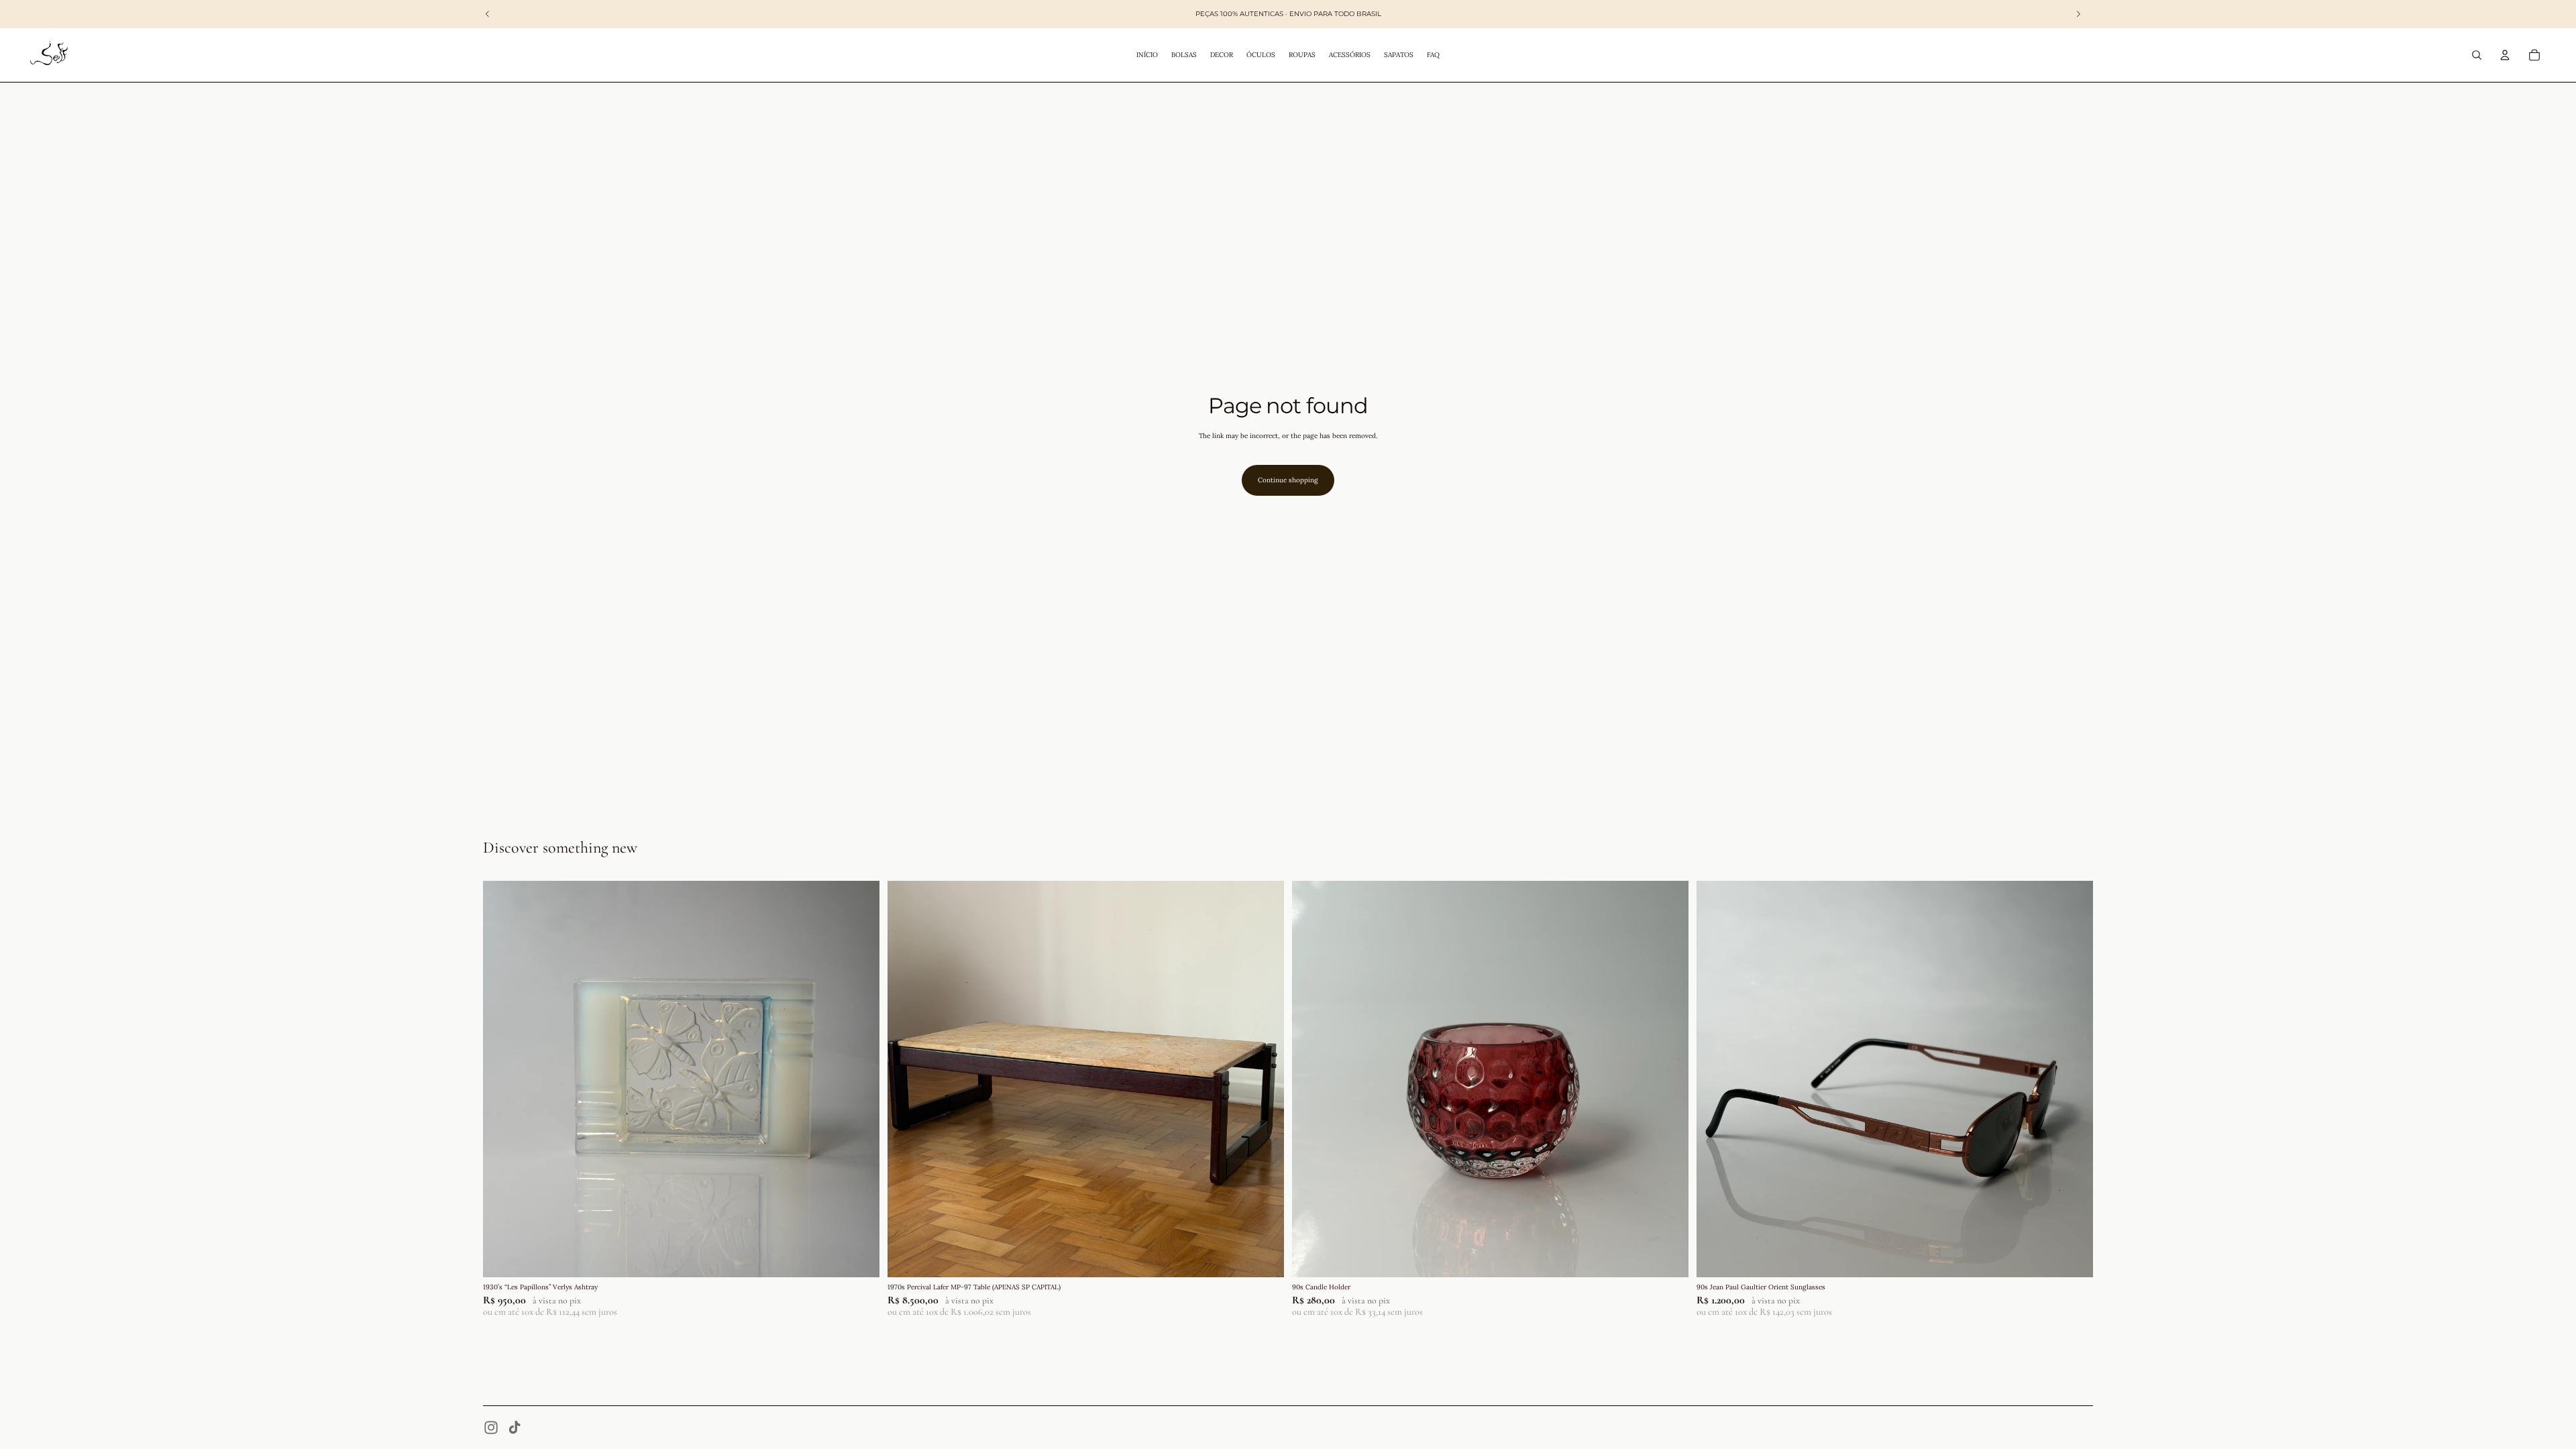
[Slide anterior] (503, 1079)
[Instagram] (491, 1428)
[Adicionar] (859, 1257)
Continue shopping (1288, 480)
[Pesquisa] (2477, 55)
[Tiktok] (515, 1428)
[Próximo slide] (859, 1079)
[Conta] (2505, 55)
